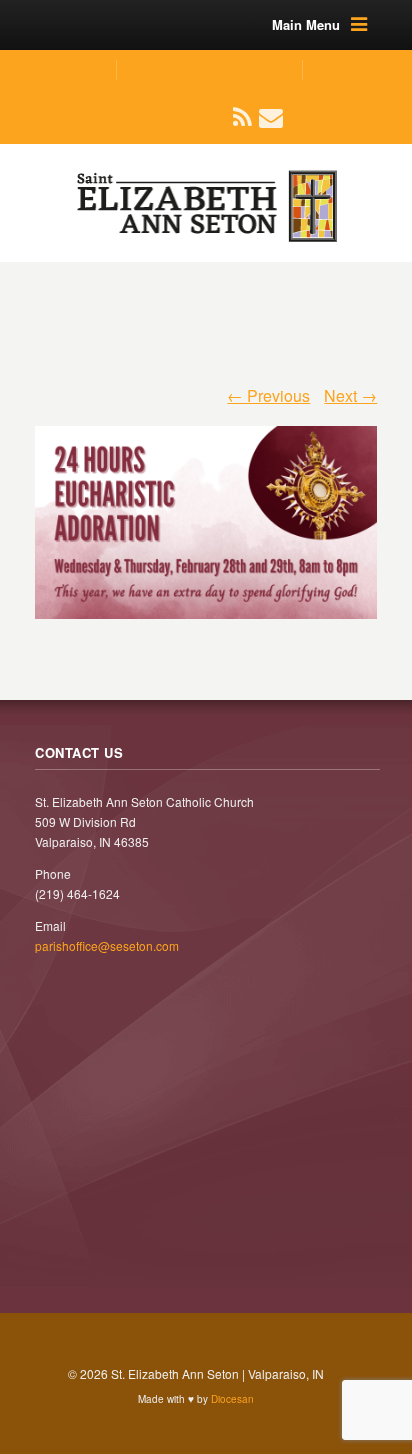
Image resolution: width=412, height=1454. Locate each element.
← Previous (268, 395)
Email (260, 117)
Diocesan (232, 1399)
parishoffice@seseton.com (208, 70)
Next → (350, 395)
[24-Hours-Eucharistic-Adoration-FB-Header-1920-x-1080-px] (206, 512)
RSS (235, 117)
